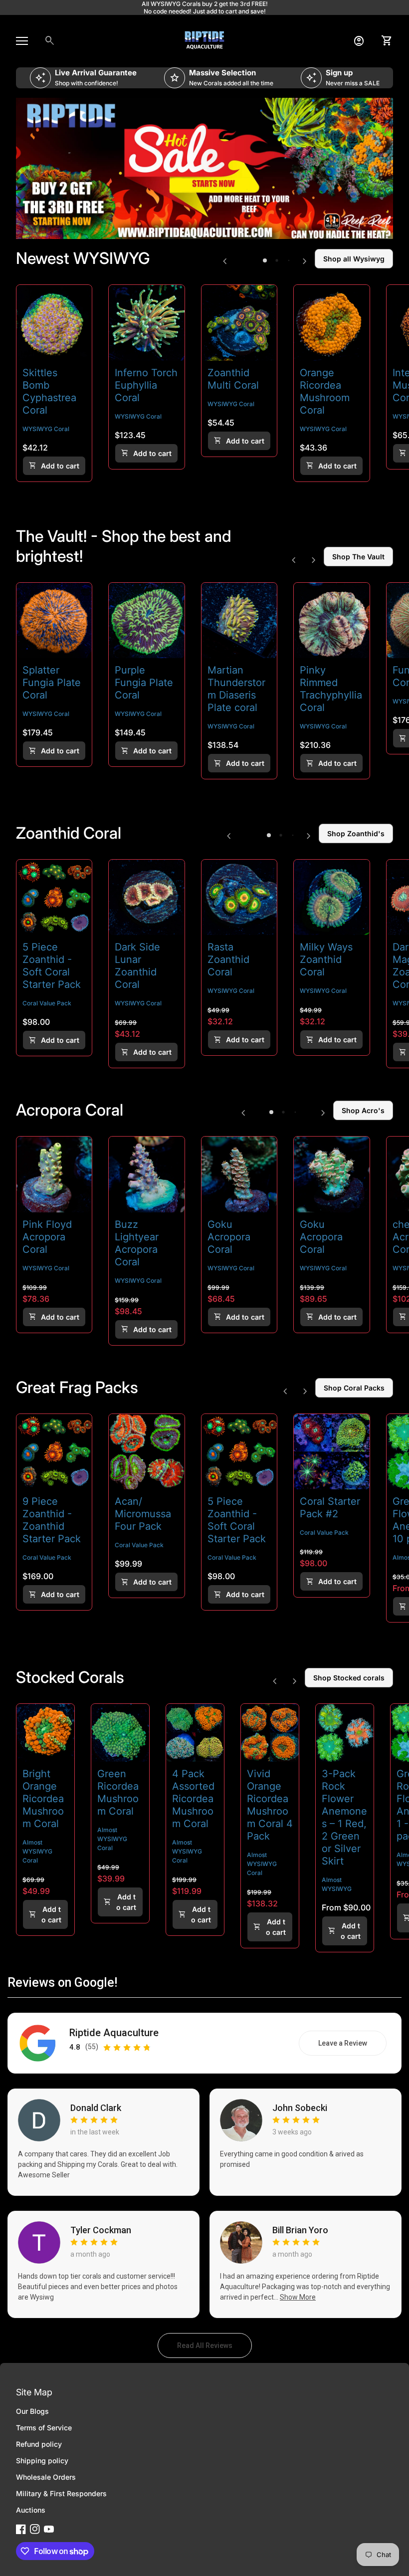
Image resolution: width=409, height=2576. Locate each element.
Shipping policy (42, 2460)
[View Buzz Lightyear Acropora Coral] (146, 1174)
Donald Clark (96, 2108)
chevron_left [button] (225, 261)
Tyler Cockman (101, 2230)
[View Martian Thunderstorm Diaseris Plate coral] (239, 620)
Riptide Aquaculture (114, 2033)
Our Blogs (32, 2411)
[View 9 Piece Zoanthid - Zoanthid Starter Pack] (54, 1452)
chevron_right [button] (305, 261)
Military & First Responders (61, 2493)
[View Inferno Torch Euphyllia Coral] (146, 323)
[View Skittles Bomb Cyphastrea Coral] (54, 323)
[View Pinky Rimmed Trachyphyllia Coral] (331, 620)
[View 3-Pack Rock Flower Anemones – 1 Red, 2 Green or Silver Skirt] (345, 1733)
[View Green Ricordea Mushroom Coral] (120, 1733)
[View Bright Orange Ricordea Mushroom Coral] (45, 1733)
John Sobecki (300, 2108)
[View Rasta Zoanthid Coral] (239, 897)
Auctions (31, 2510)
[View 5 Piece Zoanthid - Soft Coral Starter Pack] (54, 897)
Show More (298, 2297)
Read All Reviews (214, 2348)
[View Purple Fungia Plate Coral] (146, 620)
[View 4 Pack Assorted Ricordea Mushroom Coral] (195, 1733)
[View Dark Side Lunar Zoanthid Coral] (146, 897)
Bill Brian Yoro (300, 2230)
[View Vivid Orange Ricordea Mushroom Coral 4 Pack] (270, 1733)
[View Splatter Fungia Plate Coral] (54, 620)
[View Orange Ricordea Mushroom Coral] (331, 323)
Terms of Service (44, 2428)
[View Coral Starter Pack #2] (331, 1452)
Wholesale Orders (46, 2477)
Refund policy (39, 2444)
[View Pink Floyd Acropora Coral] (54, 1174)
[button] (265, 260)
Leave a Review (352, 2046)
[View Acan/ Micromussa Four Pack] (146, 1452)
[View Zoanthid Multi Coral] (239, 323)
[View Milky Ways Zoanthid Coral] (331, 897)
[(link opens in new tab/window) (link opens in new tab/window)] (204, 169)
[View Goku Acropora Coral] (239, 1174)
